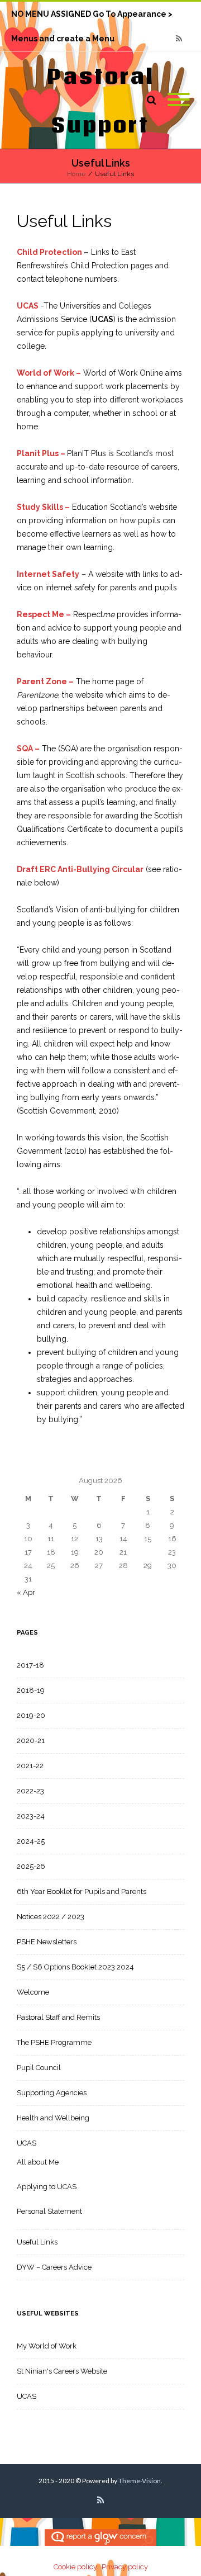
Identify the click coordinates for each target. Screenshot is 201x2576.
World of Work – (49, 373)
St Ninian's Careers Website (62, 2371)
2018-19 (31, 1690)
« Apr (26, 1592)
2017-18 (30, 1665)
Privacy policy (125, 2567)
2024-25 (31, 1841)
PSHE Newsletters (47, 1942)
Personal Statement (49, 2211)
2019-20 (31, 1715)
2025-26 (31, 1866)
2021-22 (30, 1766)
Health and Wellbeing (53, 2118)
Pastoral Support (101, 100)
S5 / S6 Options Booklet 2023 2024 (75, 1967)
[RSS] (179, 39)
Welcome (33, 1992)
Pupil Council (39, 2068)
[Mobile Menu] (179, 100)
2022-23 (30, 1791)
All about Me (38, 2162)
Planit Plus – (41, 453)
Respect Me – (44, 614)
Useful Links (37, 2242)
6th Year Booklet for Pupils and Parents (82, 1891)
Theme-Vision (140, 2481)
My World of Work (47, 2346)
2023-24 (31, 1816)
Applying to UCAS (47, 2187)
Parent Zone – (45, 681)
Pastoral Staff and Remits (58, 2017)
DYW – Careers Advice (54, 2267)
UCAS (28, 306)
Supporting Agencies (52, 2093)
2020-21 (31, 1741)
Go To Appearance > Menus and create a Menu (92, 18)
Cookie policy (75, 2567)
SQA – (28, 749)
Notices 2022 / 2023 (51, 1917)
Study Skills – (43, 507)
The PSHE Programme (54, 2042)
